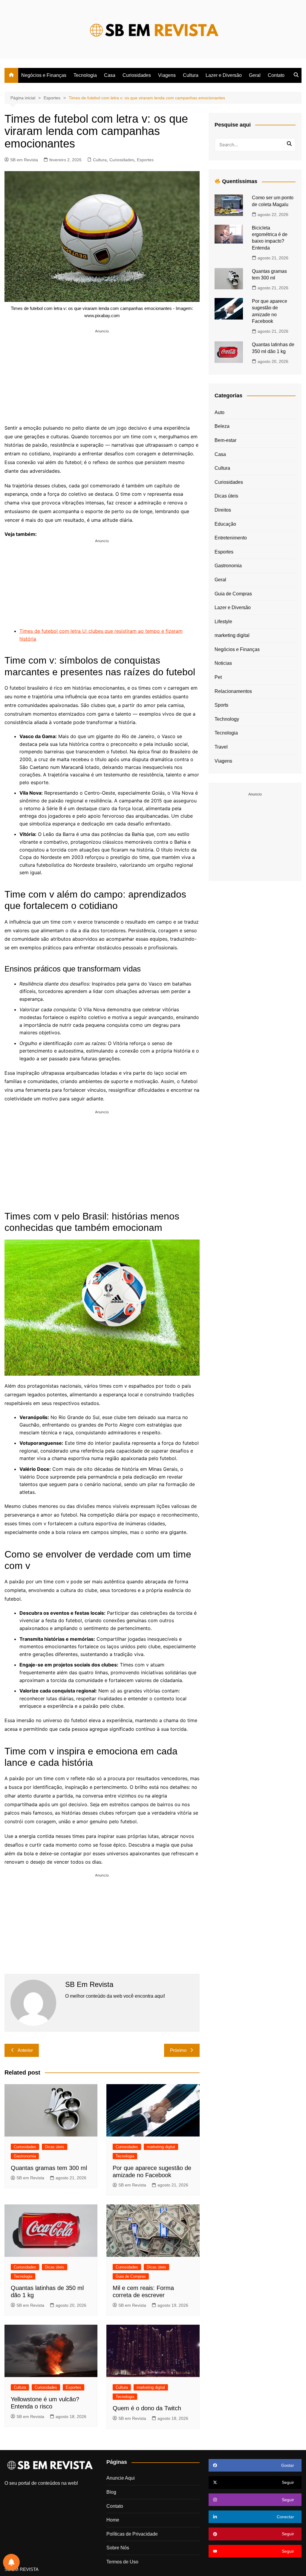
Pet (218, 677)
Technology (227, 719)
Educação (225, 524)
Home (113, 2520)
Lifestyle (223, 622)
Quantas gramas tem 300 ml (49, 2168)
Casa (110, 75)
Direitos (223, 510)
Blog (111, 2492)
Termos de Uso (122, 2562)
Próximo (178, 2050)
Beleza (222, 426)
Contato (276, 75)
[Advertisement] (102, 376)
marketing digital (161, 2147)
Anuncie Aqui (121, 2478)
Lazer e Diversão (224, 75)
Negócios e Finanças (44, 75)
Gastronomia (25, 2156)
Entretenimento (231, 538)
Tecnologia (85, 75)
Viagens (167, 75)
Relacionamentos (233, 691)
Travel (221, 747)
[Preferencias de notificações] (11, 2562)
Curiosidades (137, 75)
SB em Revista (24, 160)
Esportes (145, 160)
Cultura (191, 75)
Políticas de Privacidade (132, 2534)
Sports (221, 705)
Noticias (223, 663)
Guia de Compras (131, 2276)
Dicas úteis (55, 2147)
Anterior (25, 2050)
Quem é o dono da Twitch (147, 2408)
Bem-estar (225, 440)
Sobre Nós (118, 2548)
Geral (255, 75)
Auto (219, 412)
